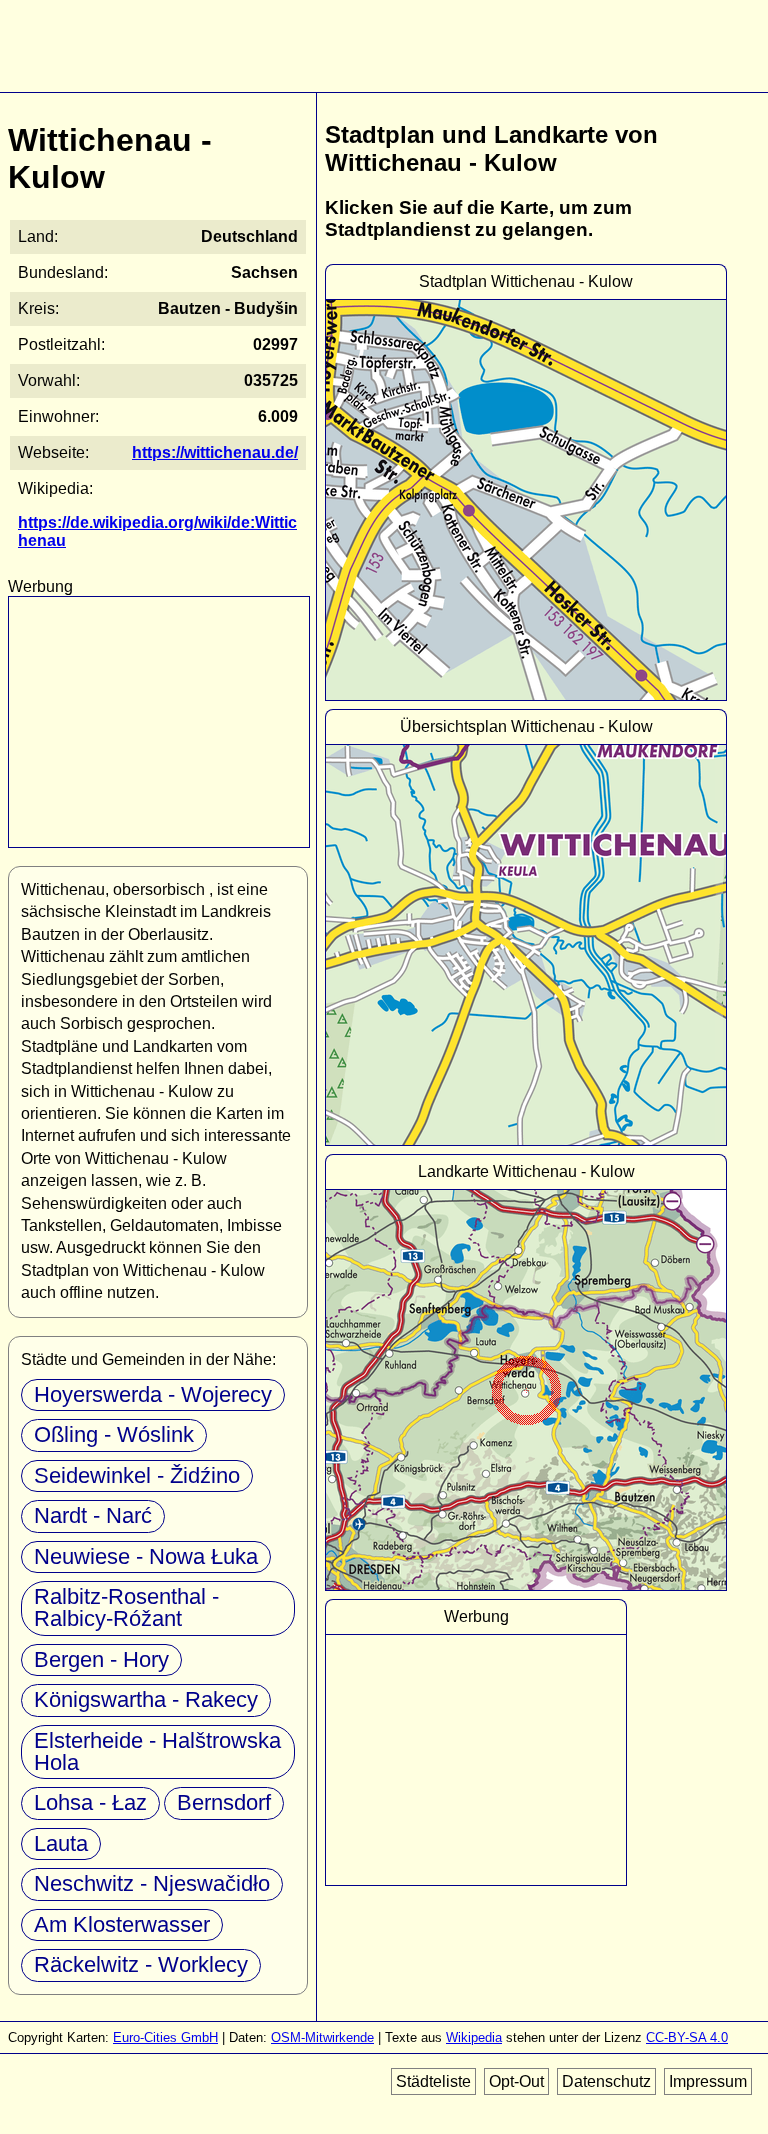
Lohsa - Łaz (90, 1802)
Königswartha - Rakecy (146, 1699)
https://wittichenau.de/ (215, 452)
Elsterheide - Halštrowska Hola (157, 1751)
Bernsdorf (224, 1802)
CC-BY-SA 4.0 (687, 2037)
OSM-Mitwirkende (322, 2037)
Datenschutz (606, 2081)
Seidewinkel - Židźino (137, 1475)
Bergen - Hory (101, 1659)
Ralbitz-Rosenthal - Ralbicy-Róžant (126, 1607)
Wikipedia (474, 2037)
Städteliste (433, 2081)
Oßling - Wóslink (114, 1434)
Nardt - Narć (93, 1515)
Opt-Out (516, 2081)
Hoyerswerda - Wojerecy (153, 1394)
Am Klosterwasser (122, 1924)
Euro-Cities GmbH (165, 2037)
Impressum (708, 2081)
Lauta (61, 1843)
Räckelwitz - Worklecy (141, 1964)
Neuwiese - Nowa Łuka (146, 1556)
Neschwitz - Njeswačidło (152, 1883)
